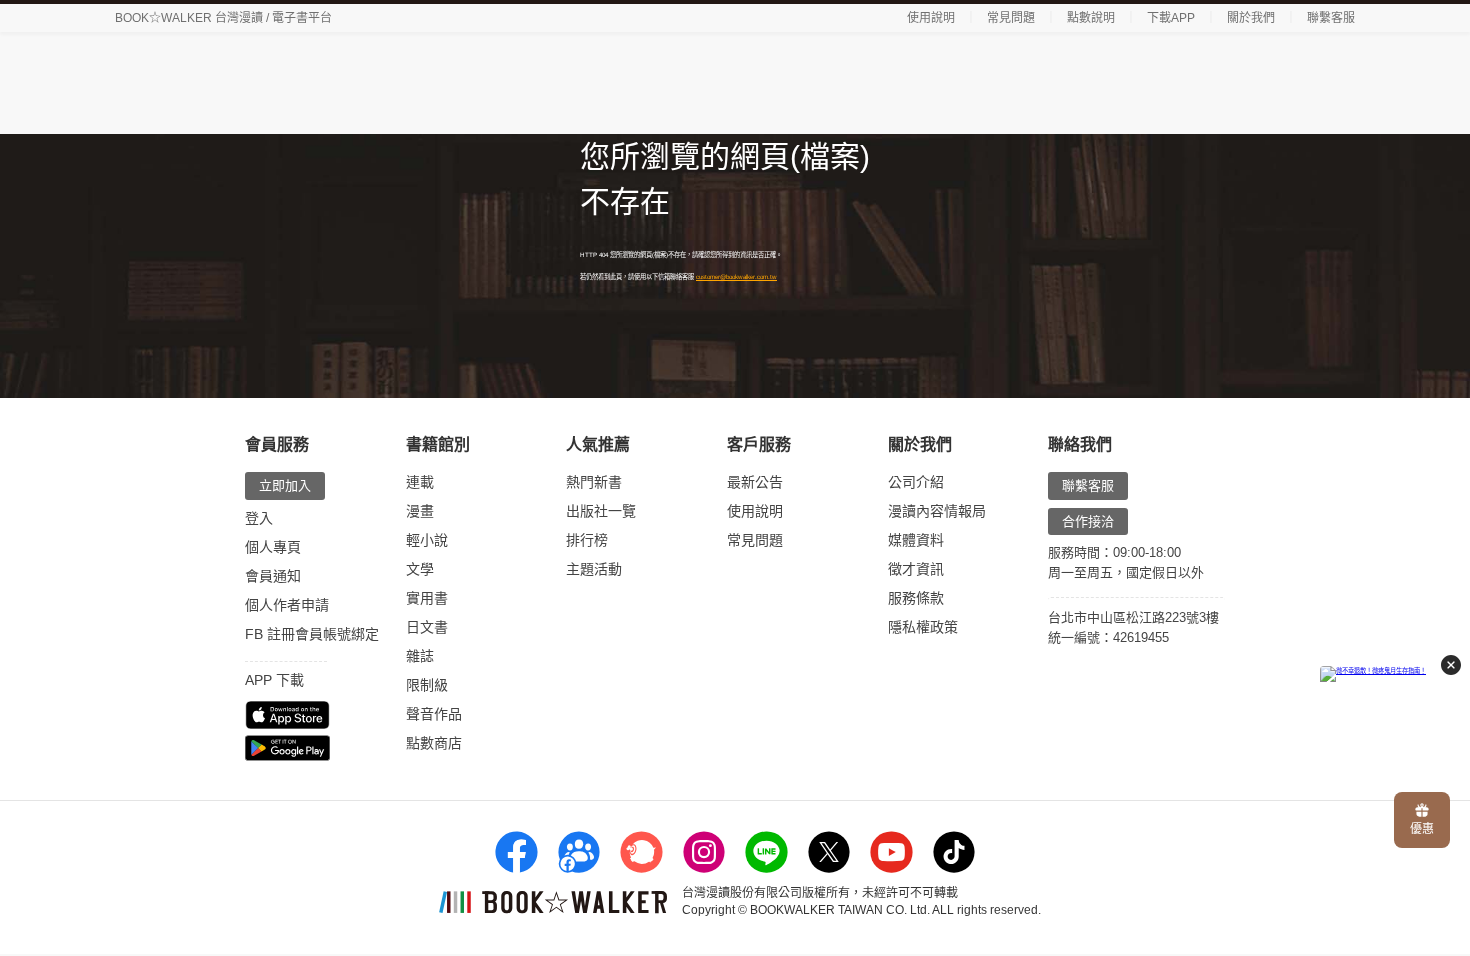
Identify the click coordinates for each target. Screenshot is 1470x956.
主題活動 (594, 569)
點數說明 (1091, 18)
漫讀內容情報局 (937, 511)
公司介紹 (916, 482)
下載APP (1171, 18)
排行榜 (587, 540)
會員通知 (273, 576)
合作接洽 (1088, 521)
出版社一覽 (601, 511)
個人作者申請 (287, 605)
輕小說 (427, 540)
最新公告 (755, 482)
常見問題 (1011, 18)
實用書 (427, 598)
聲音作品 (434, 714)
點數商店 (434, 743)
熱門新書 (594, 482)
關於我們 (1251, 18)
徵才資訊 (916, 569)
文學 (420, 569)
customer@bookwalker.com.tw (736, 276)
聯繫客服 (1331, 18)
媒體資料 (916, 540)
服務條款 (916, 598)
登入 (259, 518)
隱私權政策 (923, 627)
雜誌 (420, 656)
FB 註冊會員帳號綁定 (312, 634)
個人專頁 (273, 547)
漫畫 (420, 511)
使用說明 (931, 18)
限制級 (427, 685)
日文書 (427, 627)
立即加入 (285, 485)
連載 (420, 482)
